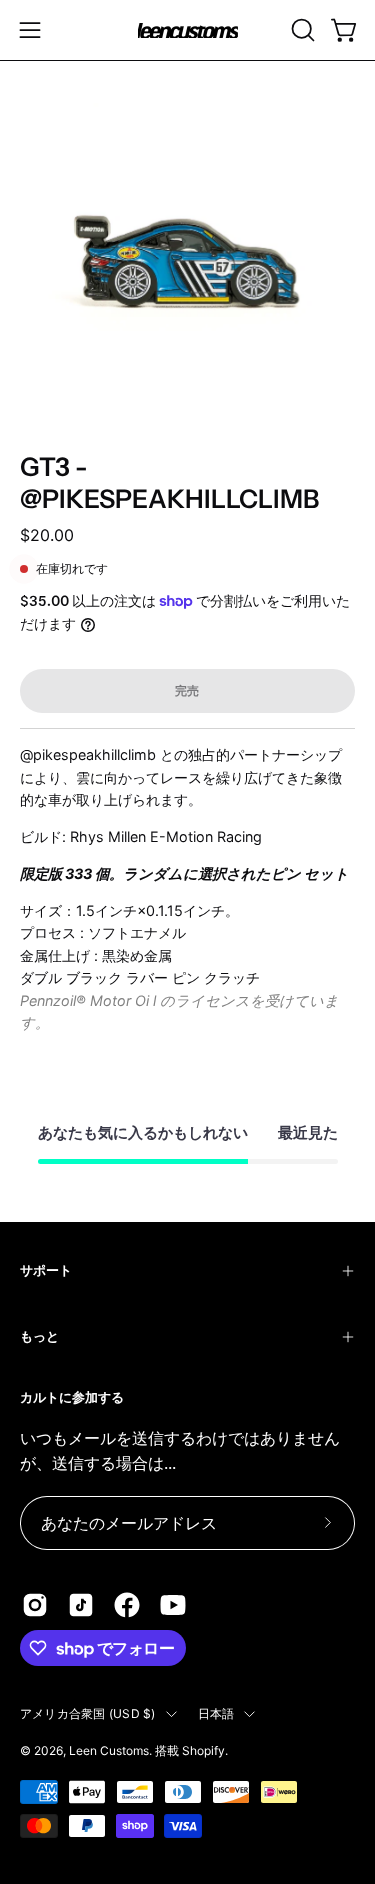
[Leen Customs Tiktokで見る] (81, 1605)
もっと (39, 1336)
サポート (46, 1270)
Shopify (203, 1750)
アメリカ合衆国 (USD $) (88, 1713)
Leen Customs (109, 1750)
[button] (301, 30)
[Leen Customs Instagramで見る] (35, 1605)
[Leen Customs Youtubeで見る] (173, 1605)
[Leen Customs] (188, 30)
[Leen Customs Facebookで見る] (127, 1605)
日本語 (216, 1713)
